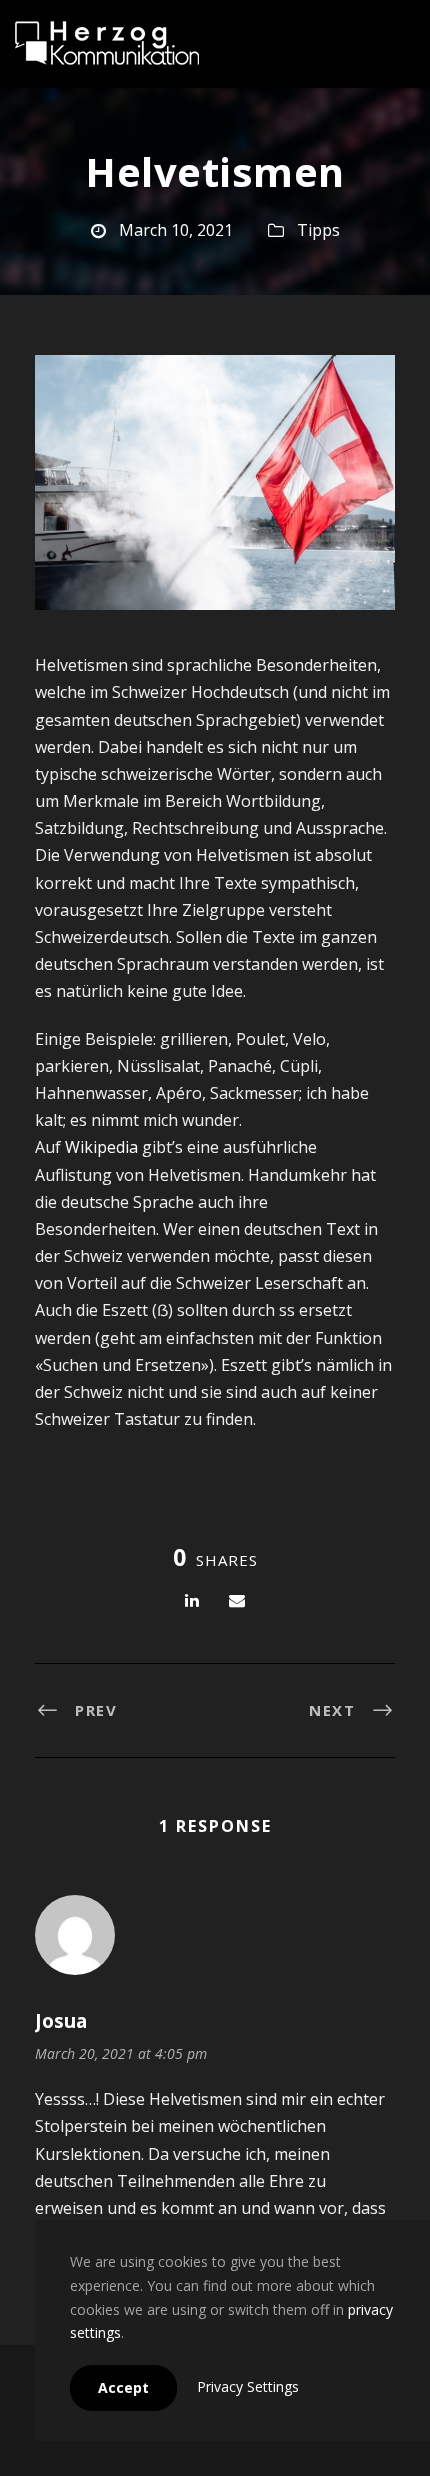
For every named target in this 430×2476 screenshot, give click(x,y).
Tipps (318, 230)
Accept (123, 2387)
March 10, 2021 (176, 230)
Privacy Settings (248, 2386)
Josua (61, 2021)
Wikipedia (101, 1147)
